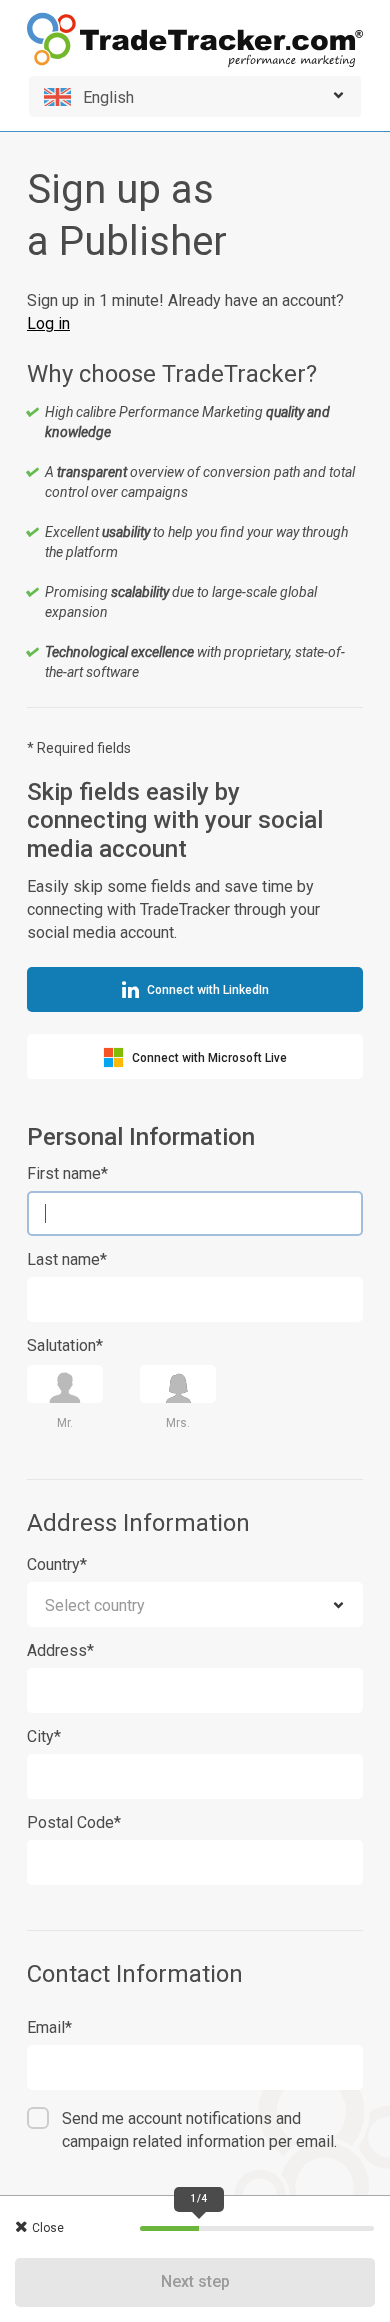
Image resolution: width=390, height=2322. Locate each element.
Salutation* (65, 1345)
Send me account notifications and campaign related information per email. (199, 2130)
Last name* (67, 1259)
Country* (57, 1564)
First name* (67, 1173)
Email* (49, 2027)
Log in (48, 323)
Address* (60, 1650)
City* (44, 1736)
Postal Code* (74, 1822)
